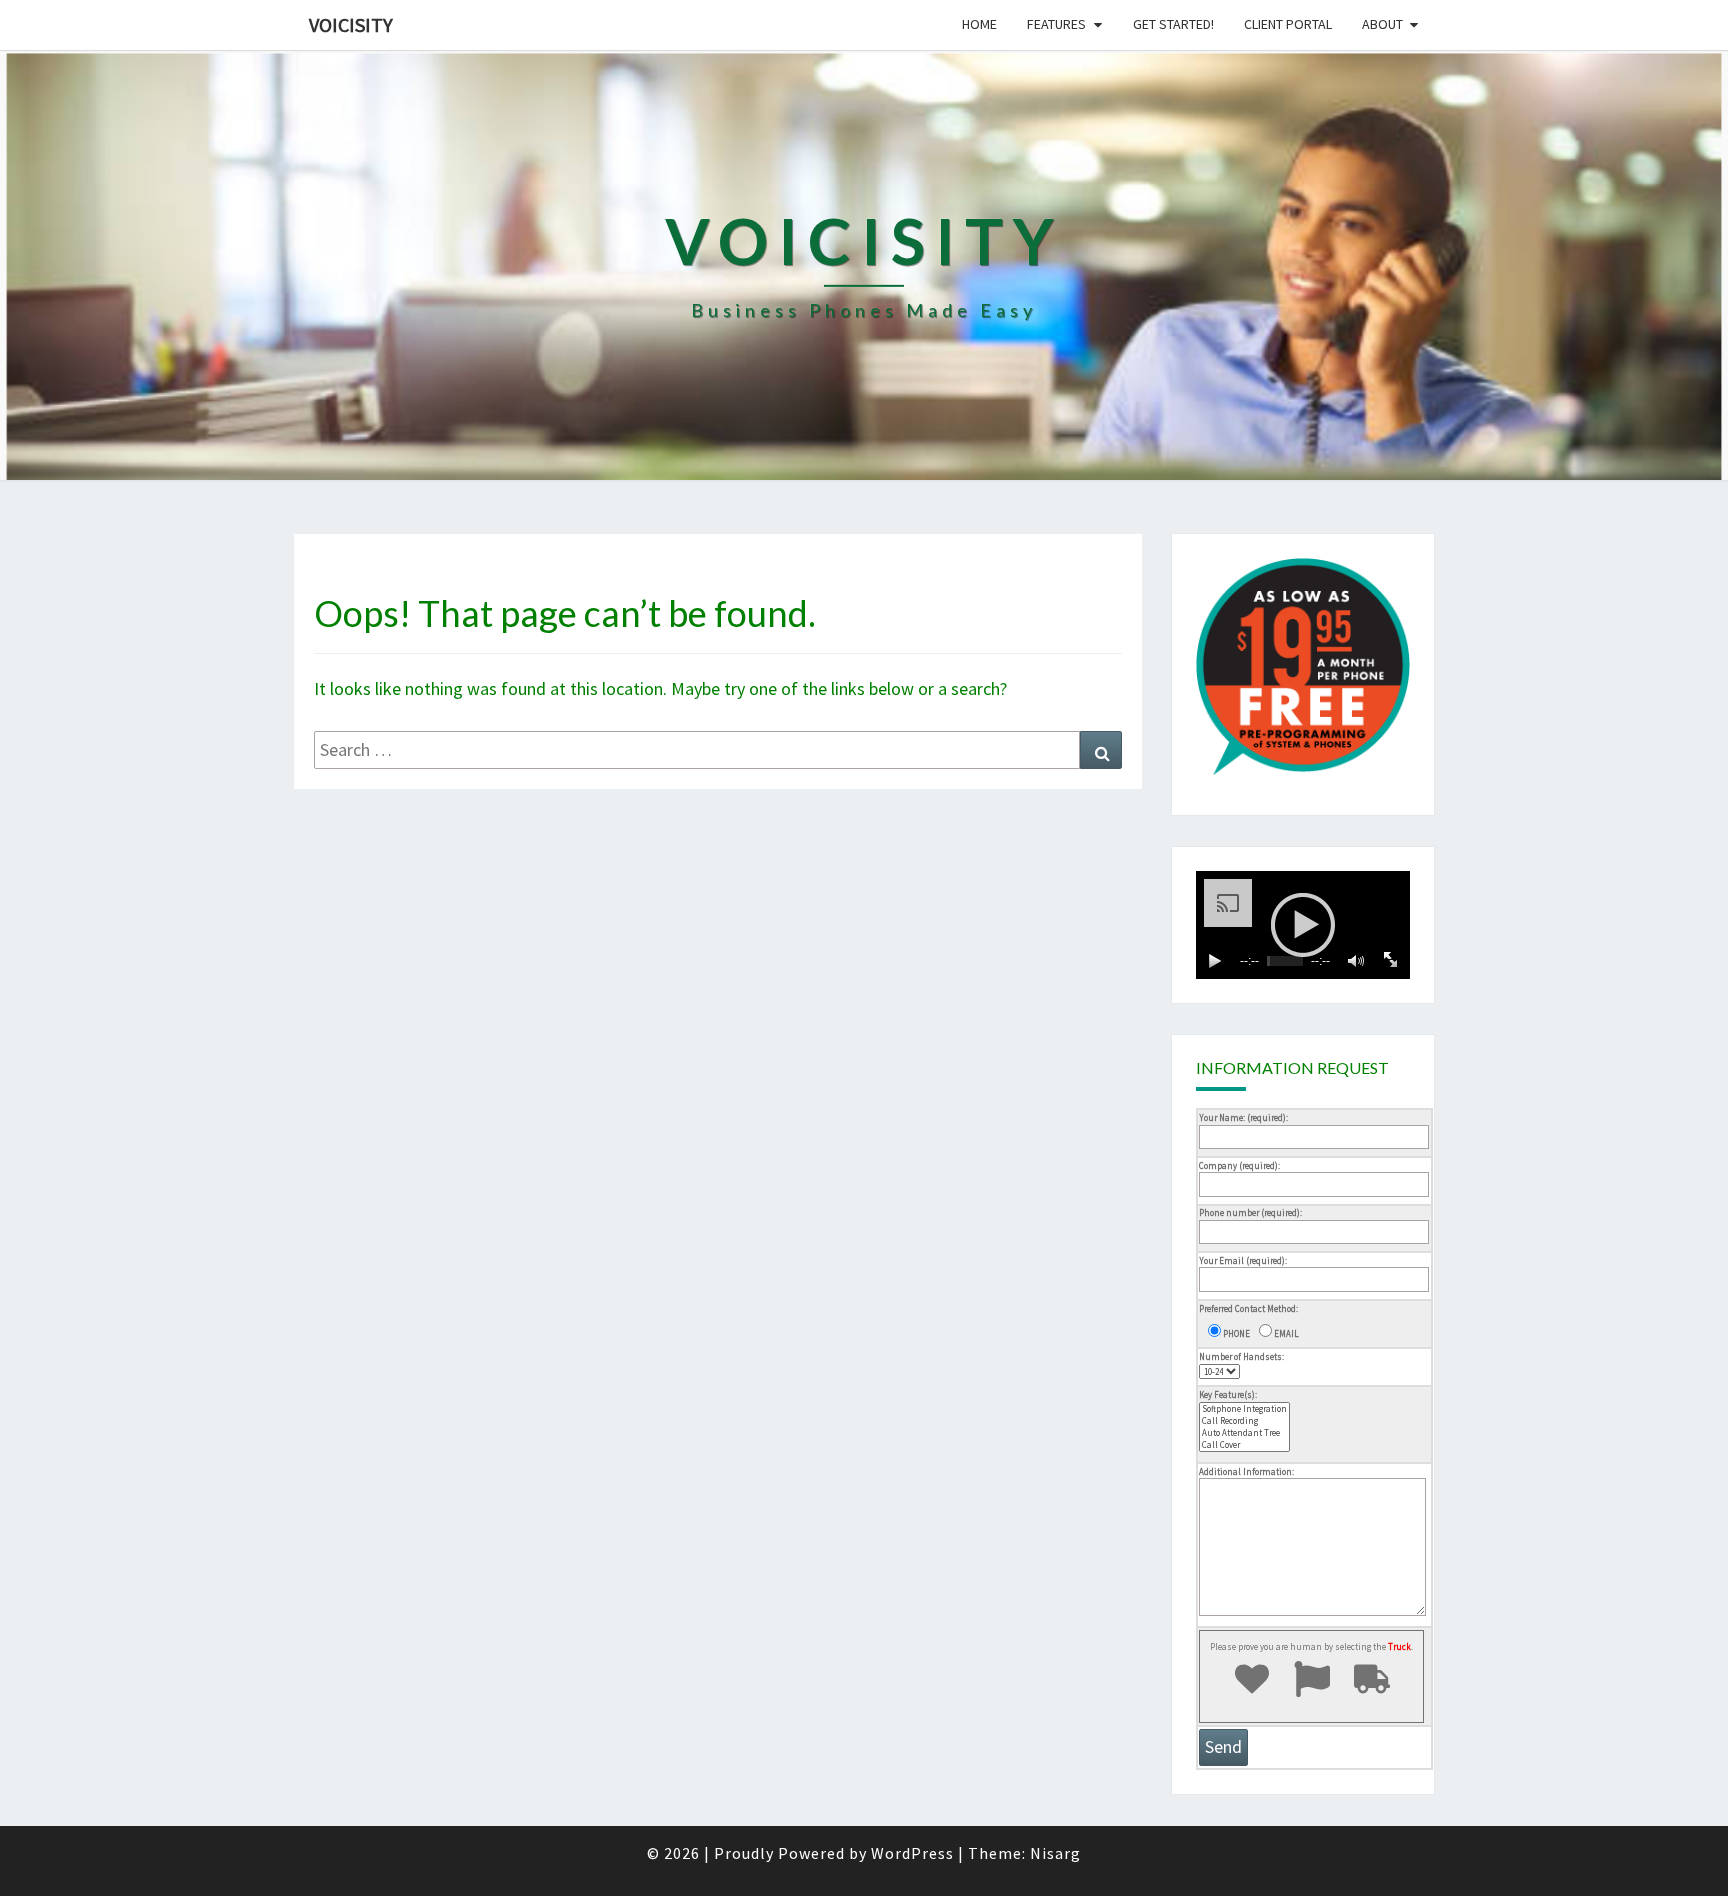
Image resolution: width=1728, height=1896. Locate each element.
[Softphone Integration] (1244, 1409)
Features (1056, 24)
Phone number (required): (1250, 1212)
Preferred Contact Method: (1248, 1308)
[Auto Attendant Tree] (1244, 1433)
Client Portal (1288, 24)
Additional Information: (1246, 1471)
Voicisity (351, 24)
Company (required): (1239, 1165)
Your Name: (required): (1243, 1117)
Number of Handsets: (1241, 1356)
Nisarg (1055, 1853)
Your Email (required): (1243, 1260)
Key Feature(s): (1228, 1394)
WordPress (912, 1853)
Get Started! (1173, 24)
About (1382, 24)
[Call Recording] (1244, 1421)
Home (979, 24)
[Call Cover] (1244, 1445)
